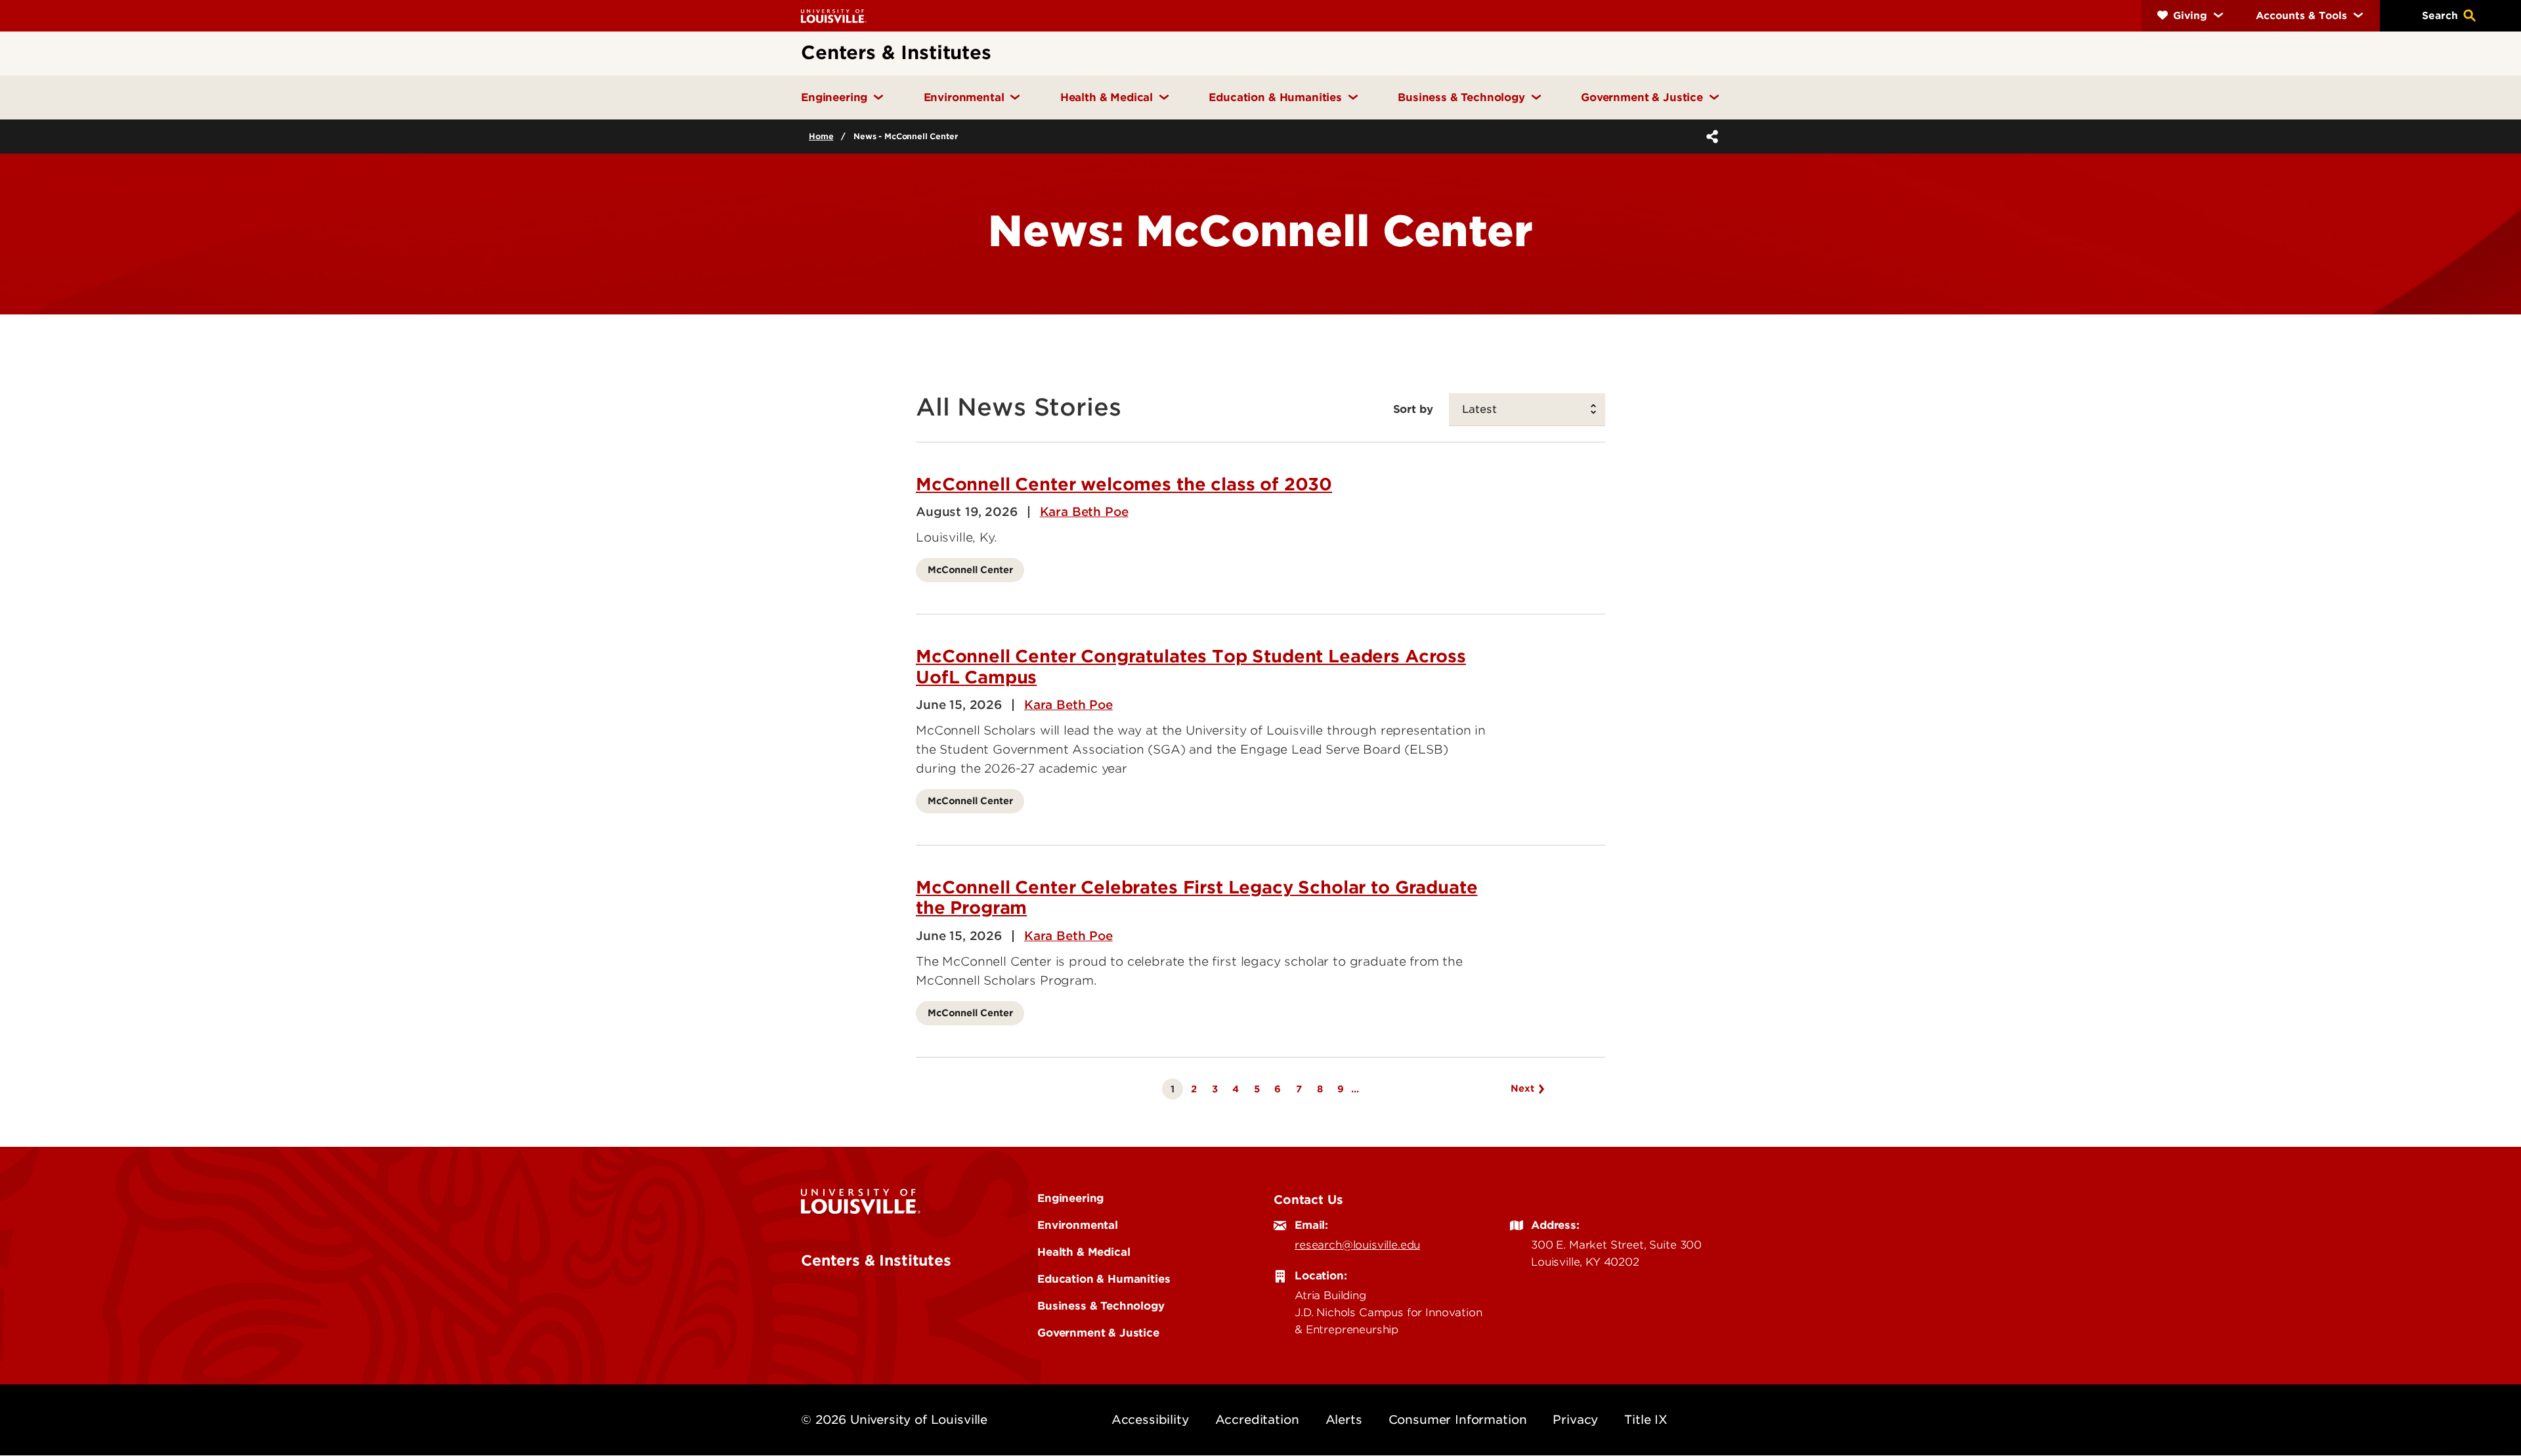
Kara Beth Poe (1084, 512)
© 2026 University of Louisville (894, 1420)
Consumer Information (1458, 1420)
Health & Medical (1084, 1252)
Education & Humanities (1104, 1279)
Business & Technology (1101, 1306)
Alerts (1344, 1420)
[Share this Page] (1710, 137)
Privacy (1575, 1420)
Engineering (1070, 1198)
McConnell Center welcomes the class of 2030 (1124, 484)
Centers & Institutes (876, 1260)
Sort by (1413, 409)
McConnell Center (970, 569)
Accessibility (1150, 1420)
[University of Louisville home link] (834, 15)
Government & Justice (1098, 1333)
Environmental (1078, 1225)
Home (821, 136)
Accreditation (1257, 1420)
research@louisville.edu (1357, 1245)
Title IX (1646, 1420)
